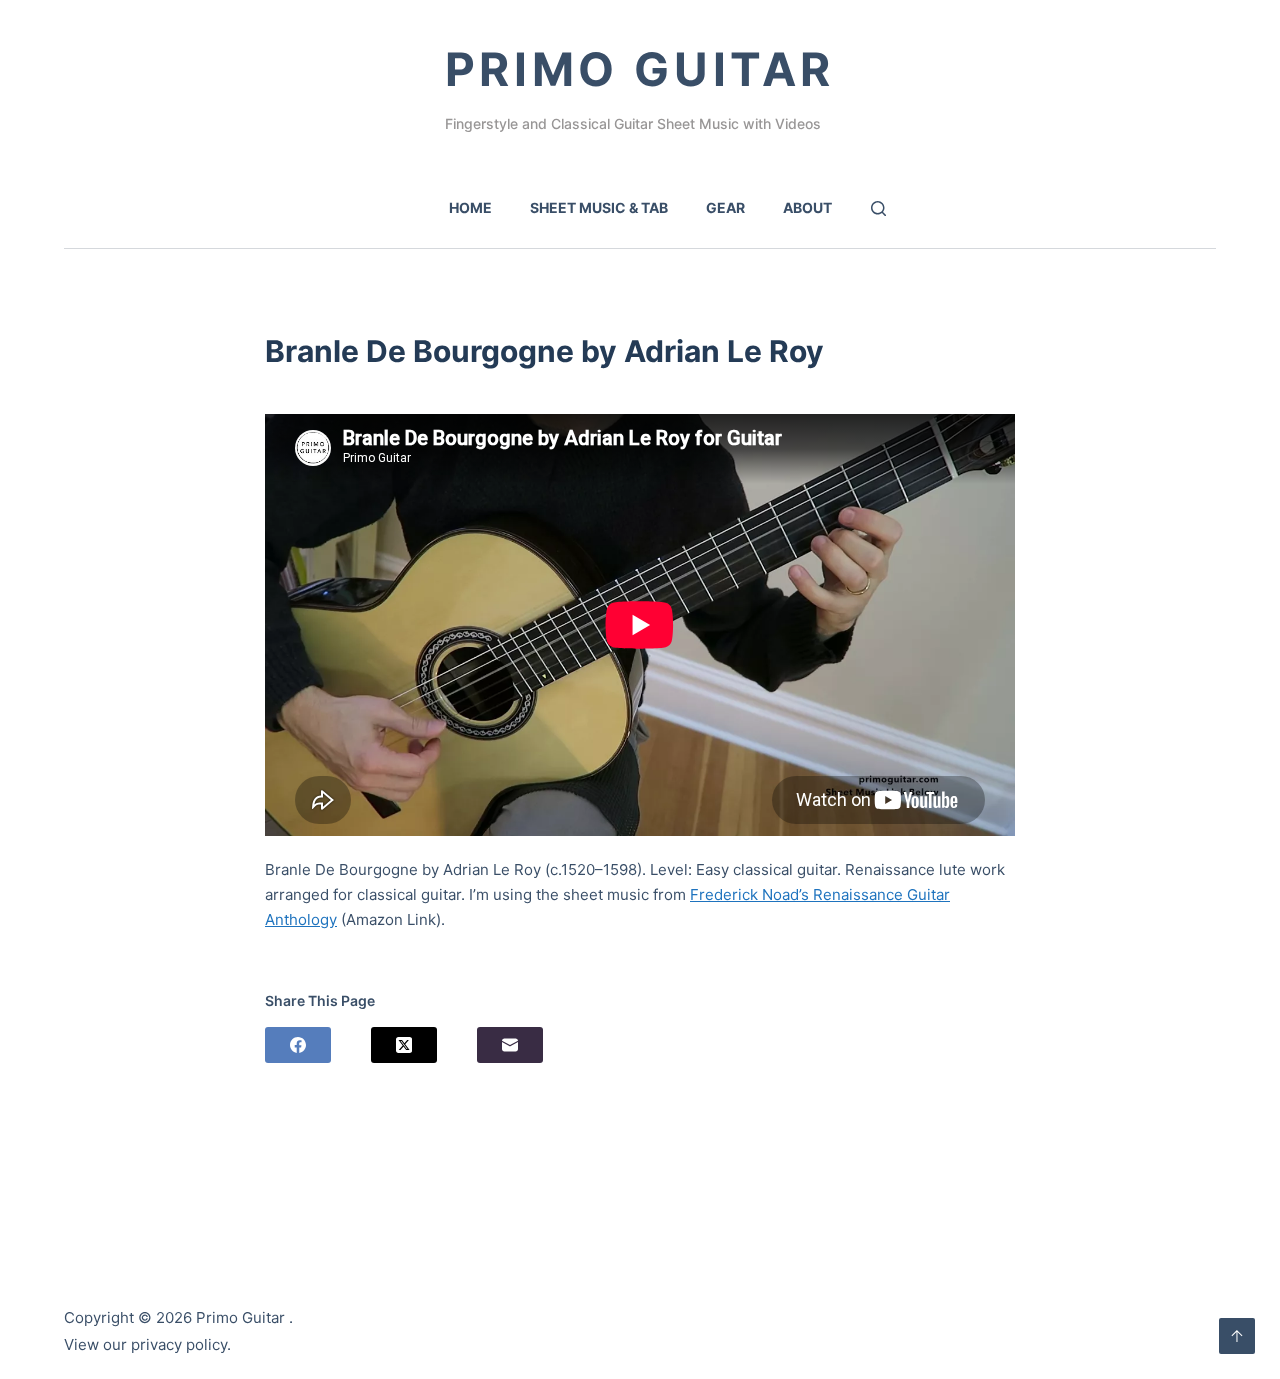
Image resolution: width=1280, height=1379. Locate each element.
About (807, 207)
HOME (470, 207)
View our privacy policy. (147, 1344)
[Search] (878, 208)
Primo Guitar (640, 69)
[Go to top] (1237, 1336)
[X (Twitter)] (404, 1045)
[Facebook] (298, 1045)
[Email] (510, 1045)
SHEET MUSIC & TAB (599, 207)
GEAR (725, 207)
